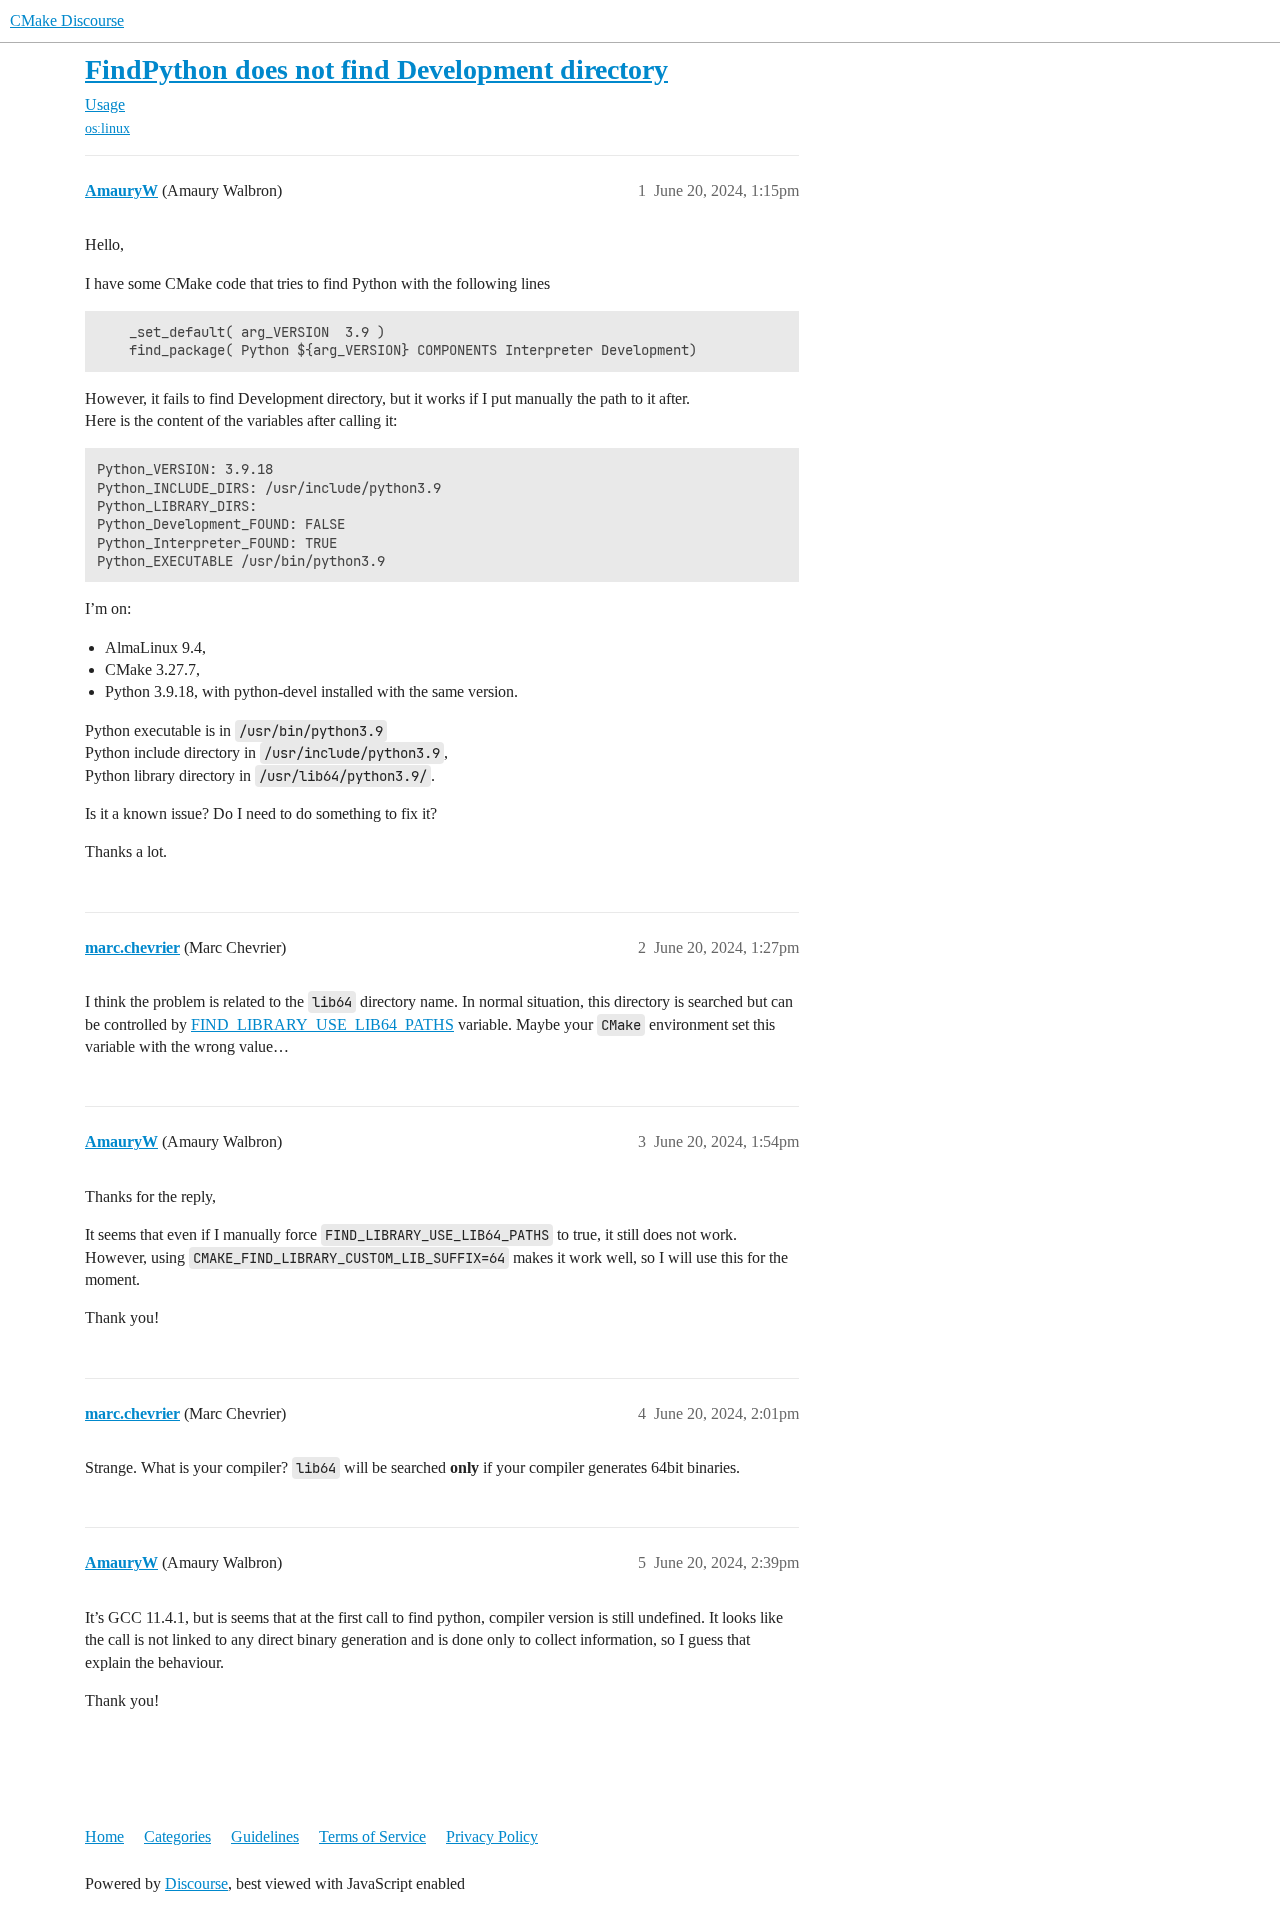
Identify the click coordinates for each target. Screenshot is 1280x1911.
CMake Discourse (67, 20)
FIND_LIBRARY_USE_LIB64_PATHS (322, 1024)
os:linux (107, 128)
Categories (177, 1836)
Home (104, 1836)
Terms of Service (372, 1836)
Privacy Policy (492, 1836)
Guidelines (265, 1836)
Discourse (196, 1883)
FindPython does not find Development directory (376, 69)
